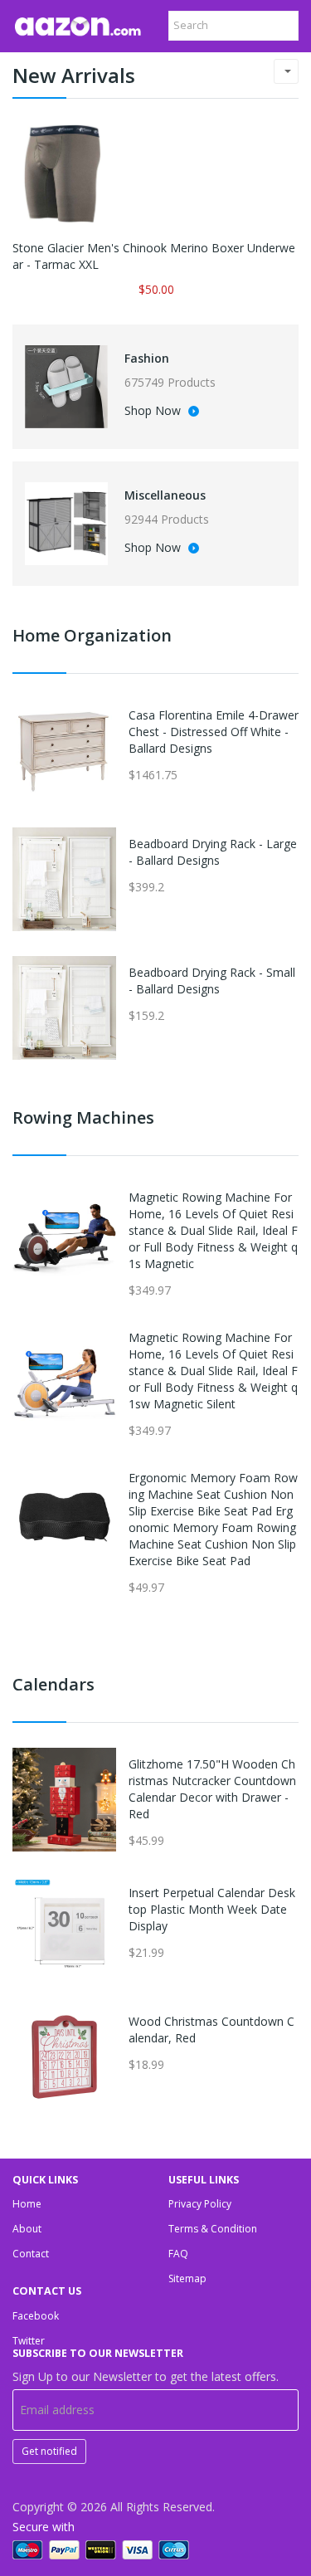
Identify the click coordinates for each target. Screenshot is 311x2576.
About (27, 2229)
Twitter (29, 2341)
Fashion (147, 358)
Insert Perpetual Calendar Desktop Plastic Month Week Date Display (212, 1909)
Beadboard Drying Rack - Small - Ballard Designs (212, 981)
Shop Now (154, 412)
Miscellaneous (165, 495)
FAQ (178, 2254)
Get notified (49, 2451)
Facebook (36, 2316)
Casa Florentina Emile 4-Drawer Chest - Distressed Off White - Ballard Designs (214, 732)
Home (27, 2204)
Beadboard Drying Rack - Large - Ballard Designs (213, 852)
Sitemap (187, 2278)
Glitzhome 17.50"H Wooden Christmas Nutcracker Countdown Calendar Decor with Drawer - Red (212, 1789)
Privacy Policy (200, 2204)
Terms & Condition (213, 2229)
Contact (31, 2254)
